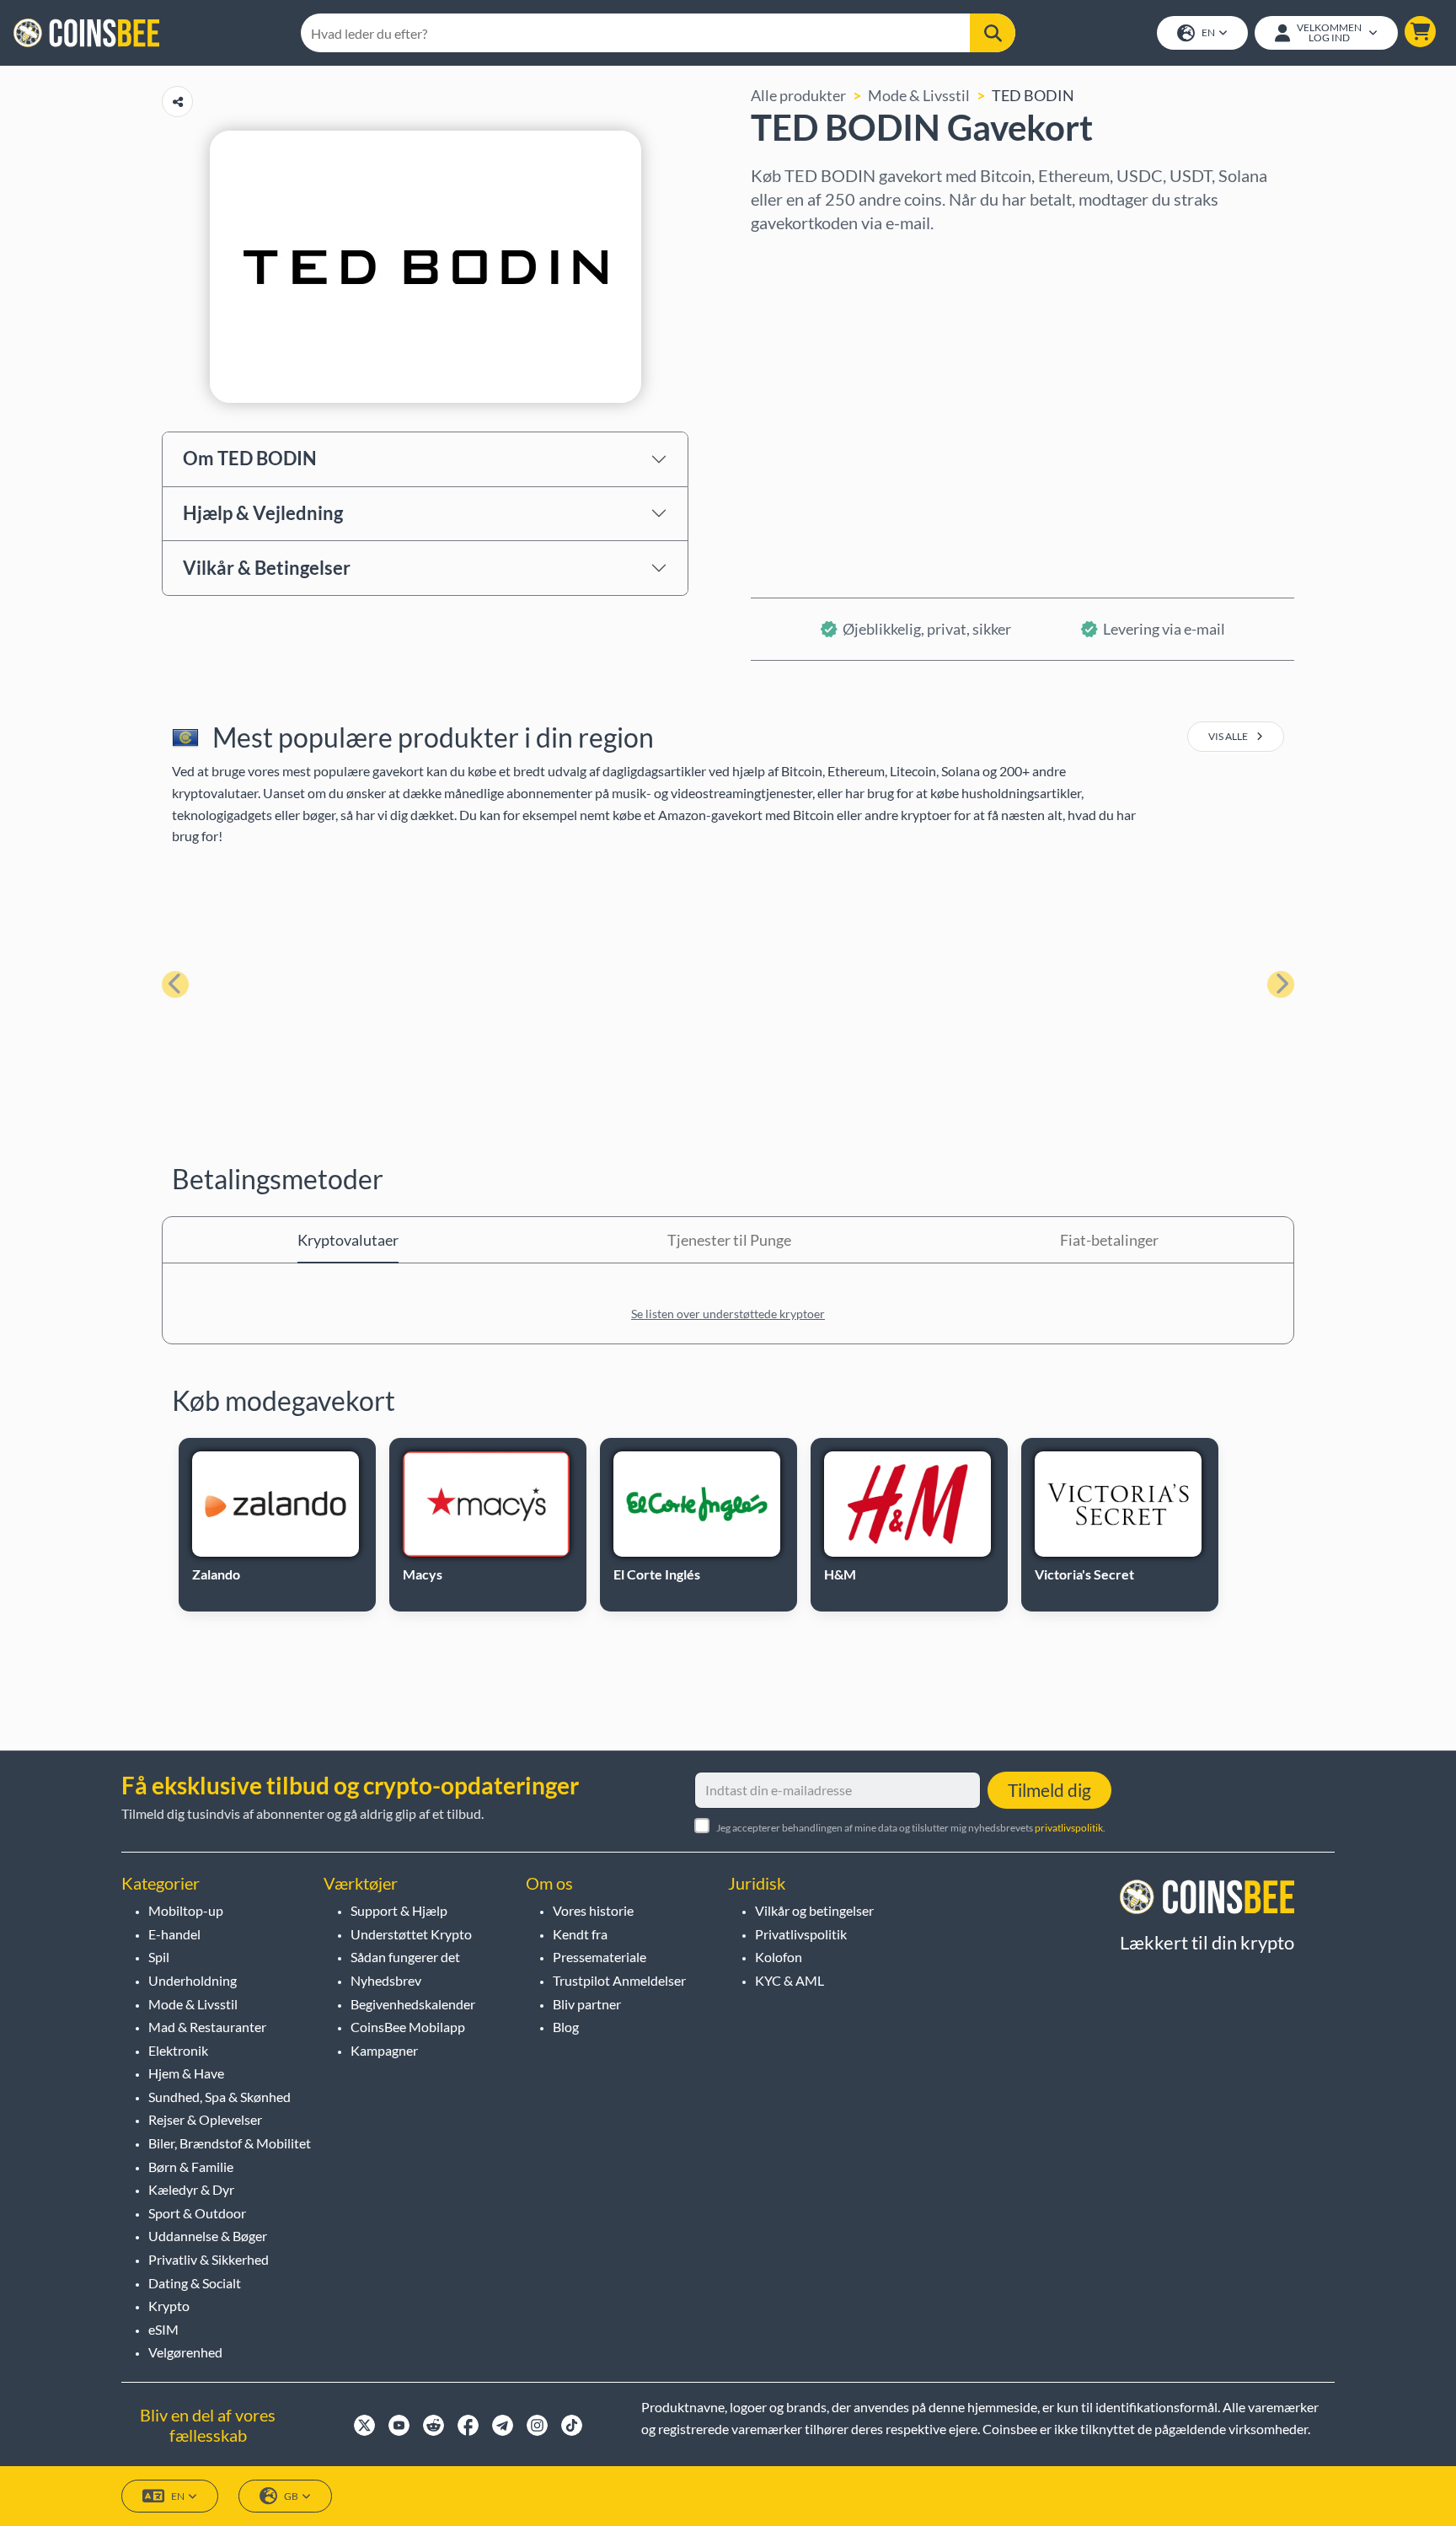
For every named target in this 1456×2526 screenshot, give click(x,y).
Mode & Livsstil (919, 95)
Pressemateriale (600, 1957)
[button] (1420, 32)
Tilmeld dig (1049, 1790)
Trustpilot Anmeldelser (619, 1980)
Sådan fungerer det (405, 1957)
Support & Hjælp (399, 1910)
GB (291, 2496)
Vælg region (791, 257)
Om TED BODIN (250, 458)
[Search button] (993, 33)
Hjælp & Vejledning (263, 513)
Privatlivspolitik (801, 1934)
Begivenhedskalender (413, 2004)
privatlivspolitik (1069, 1828)
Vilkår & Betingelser (267, 568)
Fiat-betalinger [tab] (1109, 1240)
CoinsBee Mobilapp (408, 2027)
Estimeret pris (798, 402)
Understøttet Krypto (411, 1934)
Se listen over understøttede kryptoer (728, 1314)
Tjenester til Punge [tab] (729, 1240)
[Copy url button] (177, 102)
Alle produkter (798, 95)
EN (1208, 32)
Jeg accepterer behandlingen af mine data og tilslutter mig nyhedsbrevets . (911, 1828)
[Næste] (1281, 984)
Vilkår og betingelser (814, 1910)
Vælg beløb (788, 330)
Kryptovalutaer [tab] (348, 1240)
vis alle (1229, 736)
